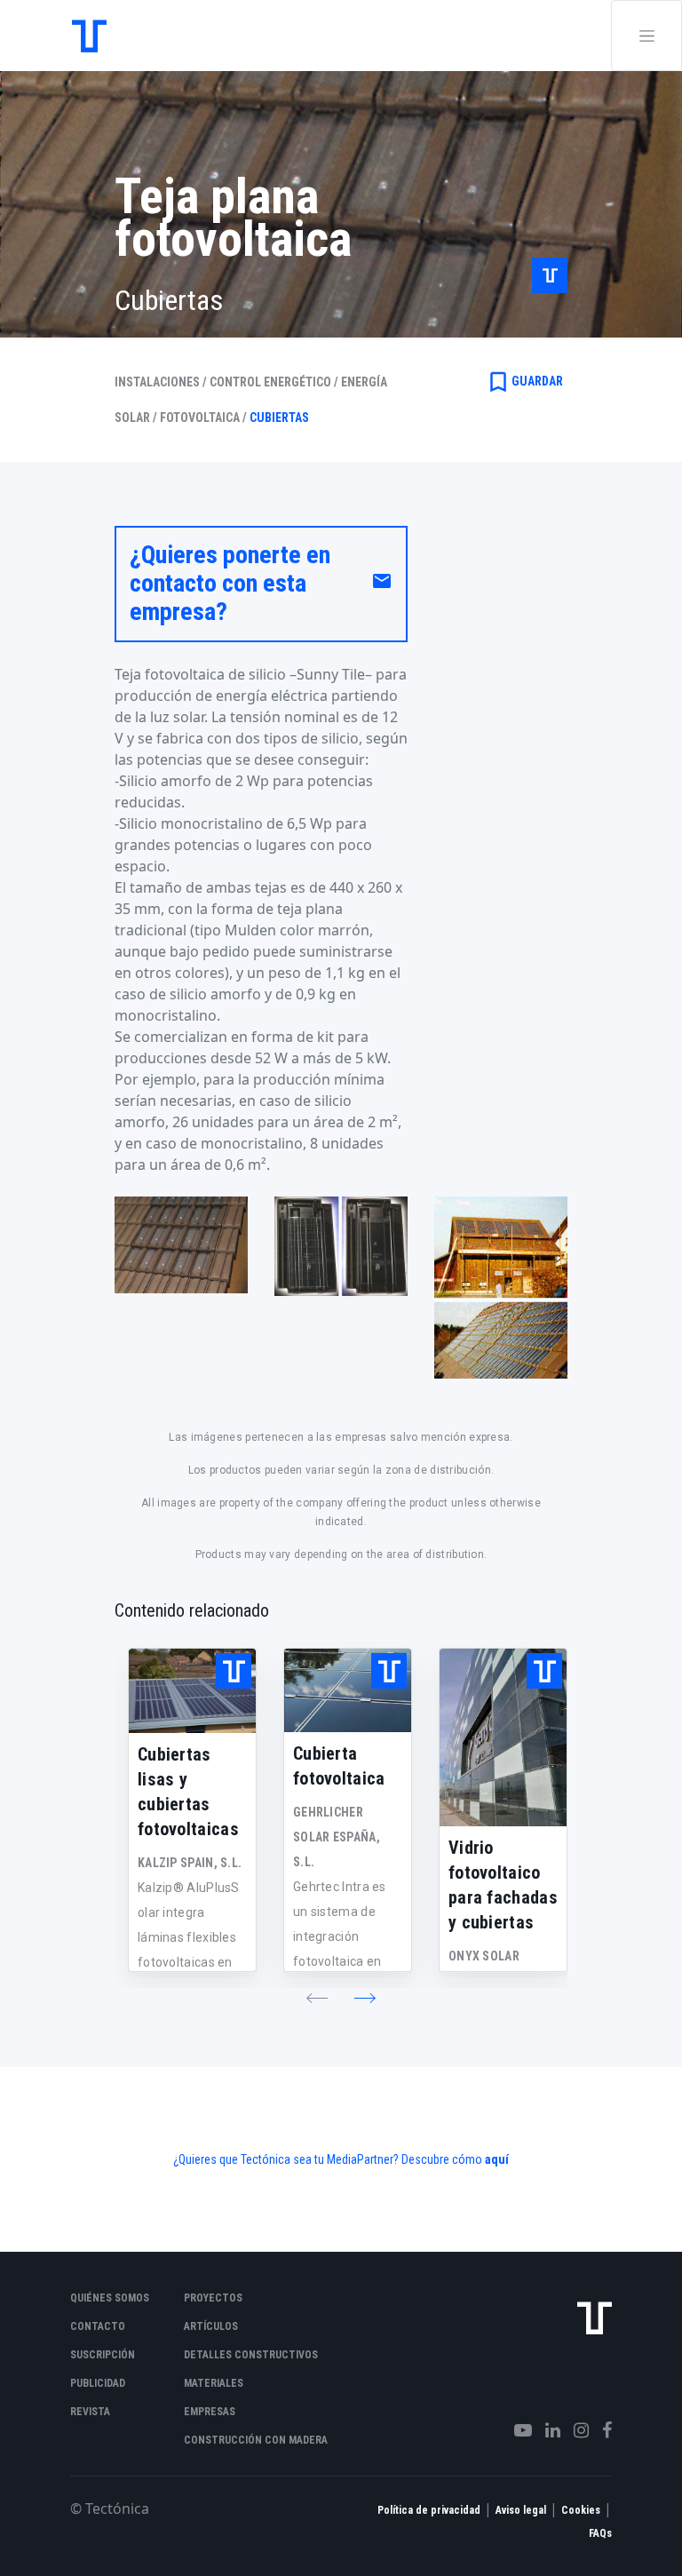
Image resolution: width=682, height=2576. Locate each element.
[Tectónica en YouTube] (516, 2430)
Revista (90, 2412)
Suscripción (103, 2355)
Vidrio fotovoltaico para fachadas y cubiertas (503, 1885)
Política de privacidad (429, 2510)
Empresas (210, 2412)
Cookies (581, 2510)
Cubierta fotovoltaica (339, 1766)
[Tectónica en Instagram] (575, 2430)
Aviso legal (521, 2510)
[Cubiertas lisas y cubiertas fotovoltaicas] (192, 1691)
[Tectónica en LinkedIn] (546, 2430)
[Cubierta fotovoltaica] (348, 1690)
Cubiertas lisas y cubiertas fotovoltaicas (188, 1792)
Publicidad (98, 2383)
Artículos (211, 2326)
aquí (497, 2159)
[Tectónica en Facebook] (600, 2430)
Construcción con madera (256, 2440)
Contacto (98, 2326)
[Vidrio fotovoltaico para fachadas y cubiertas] (503, 1737)
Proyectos (213, 2298)
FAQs (600, 2533)
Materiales (214, 2383)
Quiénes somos (110, 2298)
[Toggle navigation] (646, 36)
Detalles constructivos (251, 2355)
